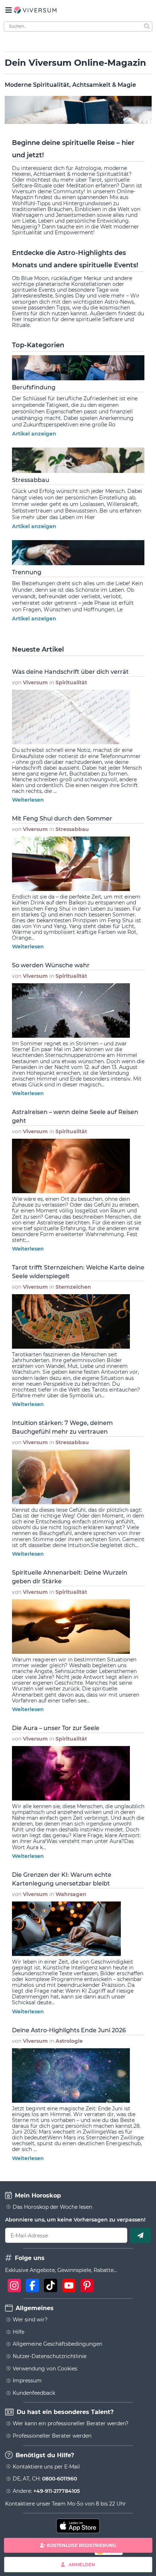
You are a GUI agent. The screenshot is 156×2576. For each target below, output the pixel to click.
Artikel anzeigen (34, 434)
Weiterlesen (28, 800)
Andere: (46, 2491)
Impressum (27, 2381)
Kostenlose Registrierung (81, 2545)
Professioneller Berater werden (52, 2436)
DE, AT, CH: (45, 2479)
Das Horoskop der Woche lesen (52, 2207)
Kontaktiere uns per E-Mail (46, 2467)
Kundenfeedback (34, 2393)
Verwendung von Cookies (45, 2369)
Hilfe (19, 2332)
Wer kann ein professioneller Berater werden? (71, 2423)
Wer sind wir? (30, 2320)
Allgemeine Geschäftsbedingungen (58, 2344)
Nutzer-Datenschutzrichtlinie (50, 2356)
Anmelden (82, 2564)
